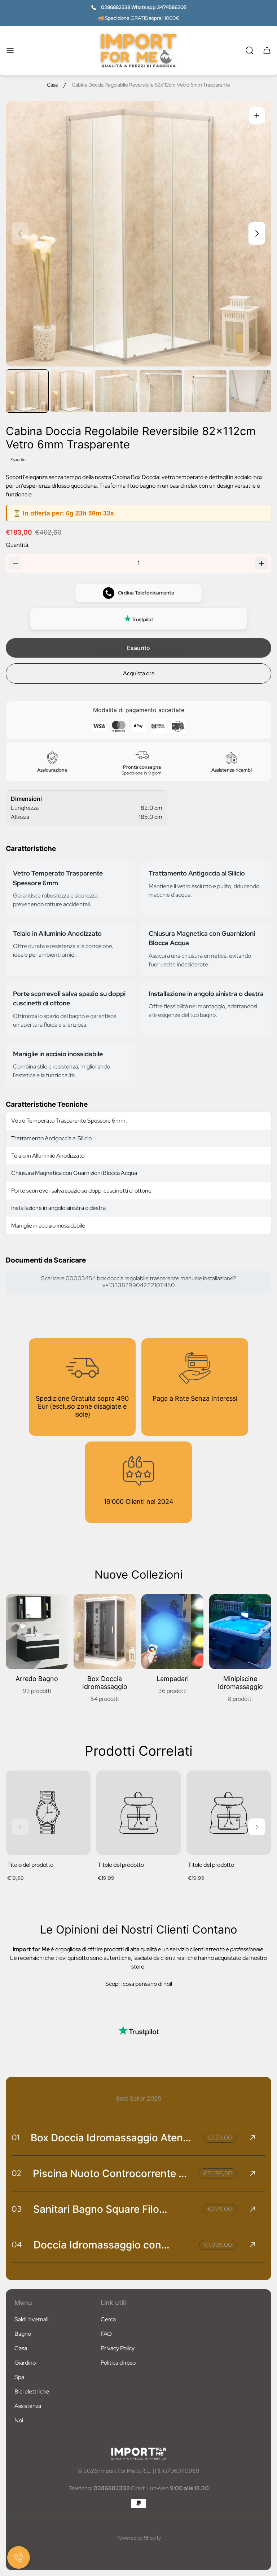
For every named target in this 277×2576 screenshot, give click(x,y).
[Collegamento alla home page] (138, 2454)
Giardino (25, 2363)
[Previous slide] (20, 233)
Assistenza (28, 2406)
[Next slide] (257, 233)
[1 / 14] (27, 391)
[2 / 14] (72, 391)
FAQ (106, 2334)
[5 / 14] (205, 391)
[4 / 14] (161, 391)
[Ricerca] (250, 51)
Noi (19, 2420)
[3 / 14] (116, 391)
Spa (19, 2377)
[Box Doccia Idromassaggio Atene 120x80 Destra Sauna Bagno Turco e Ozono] (138, 2138)
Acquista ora (139, 673)
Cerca (108, 2319)
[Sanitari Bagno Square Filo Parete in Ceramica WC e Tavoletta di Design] (138, 2209)
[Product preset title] (48, 1813)
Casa (52, 85)
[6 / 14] (250, 391)
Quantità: (18, 545)
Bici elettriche (32, 2391)
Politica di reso (118, 2363)
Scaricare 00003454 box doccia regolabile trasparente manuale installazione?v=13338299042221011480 (138, 1282)
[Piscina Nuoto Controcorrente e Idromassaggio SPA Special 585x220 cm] (138, 2173)
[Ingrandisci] (257, 115)
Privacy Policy (118, 2348)
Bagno (23, 2334)
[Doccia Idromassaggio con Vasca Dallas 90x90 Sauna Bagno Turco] (138, 2245)
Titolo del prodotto (30, 1865)
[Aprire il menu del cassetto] (10, 51)
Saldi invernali (31, 2319)
